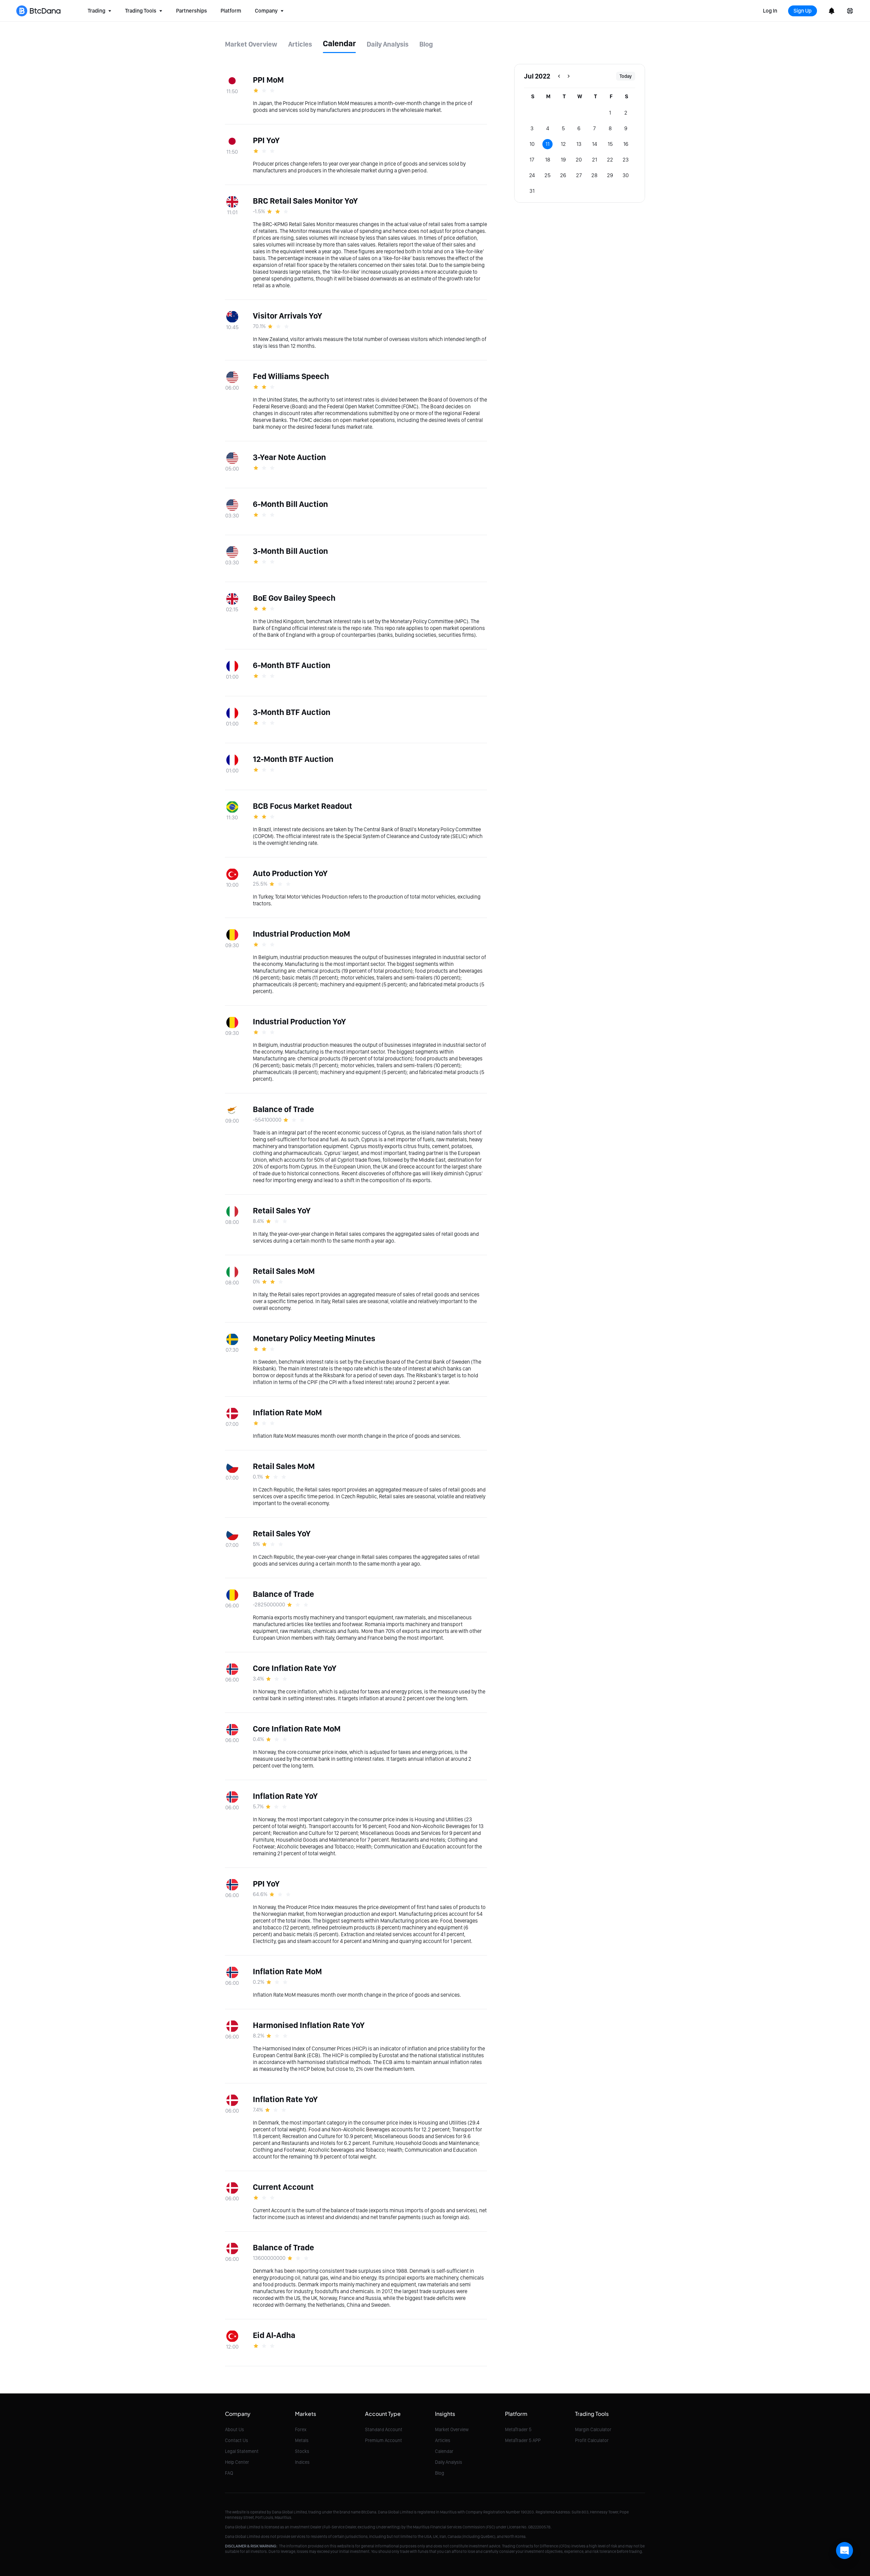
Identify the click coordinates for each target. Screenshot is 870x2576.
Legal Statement (242, 2451)
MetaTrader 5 (518, 2429)
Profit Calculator (592, 2440)
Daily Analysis (449, 2462)
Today (626, 76)
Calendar (444, 2451)
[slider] (265, 90)
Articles (443, 2440)
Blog (440, 2473)
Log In (770, 11)
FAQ (229, 2473)
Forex (301, 2429)
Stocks (302, 2451)
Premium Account (384, 2440)
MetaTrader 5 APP (523, 2440)
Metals (302, 2440)
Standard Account (384, 2429)
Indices (302, 2462)
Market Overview (452, 2429)
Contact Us (237, 2440)
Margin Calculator (593, 2429)
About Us (234, 2429)
